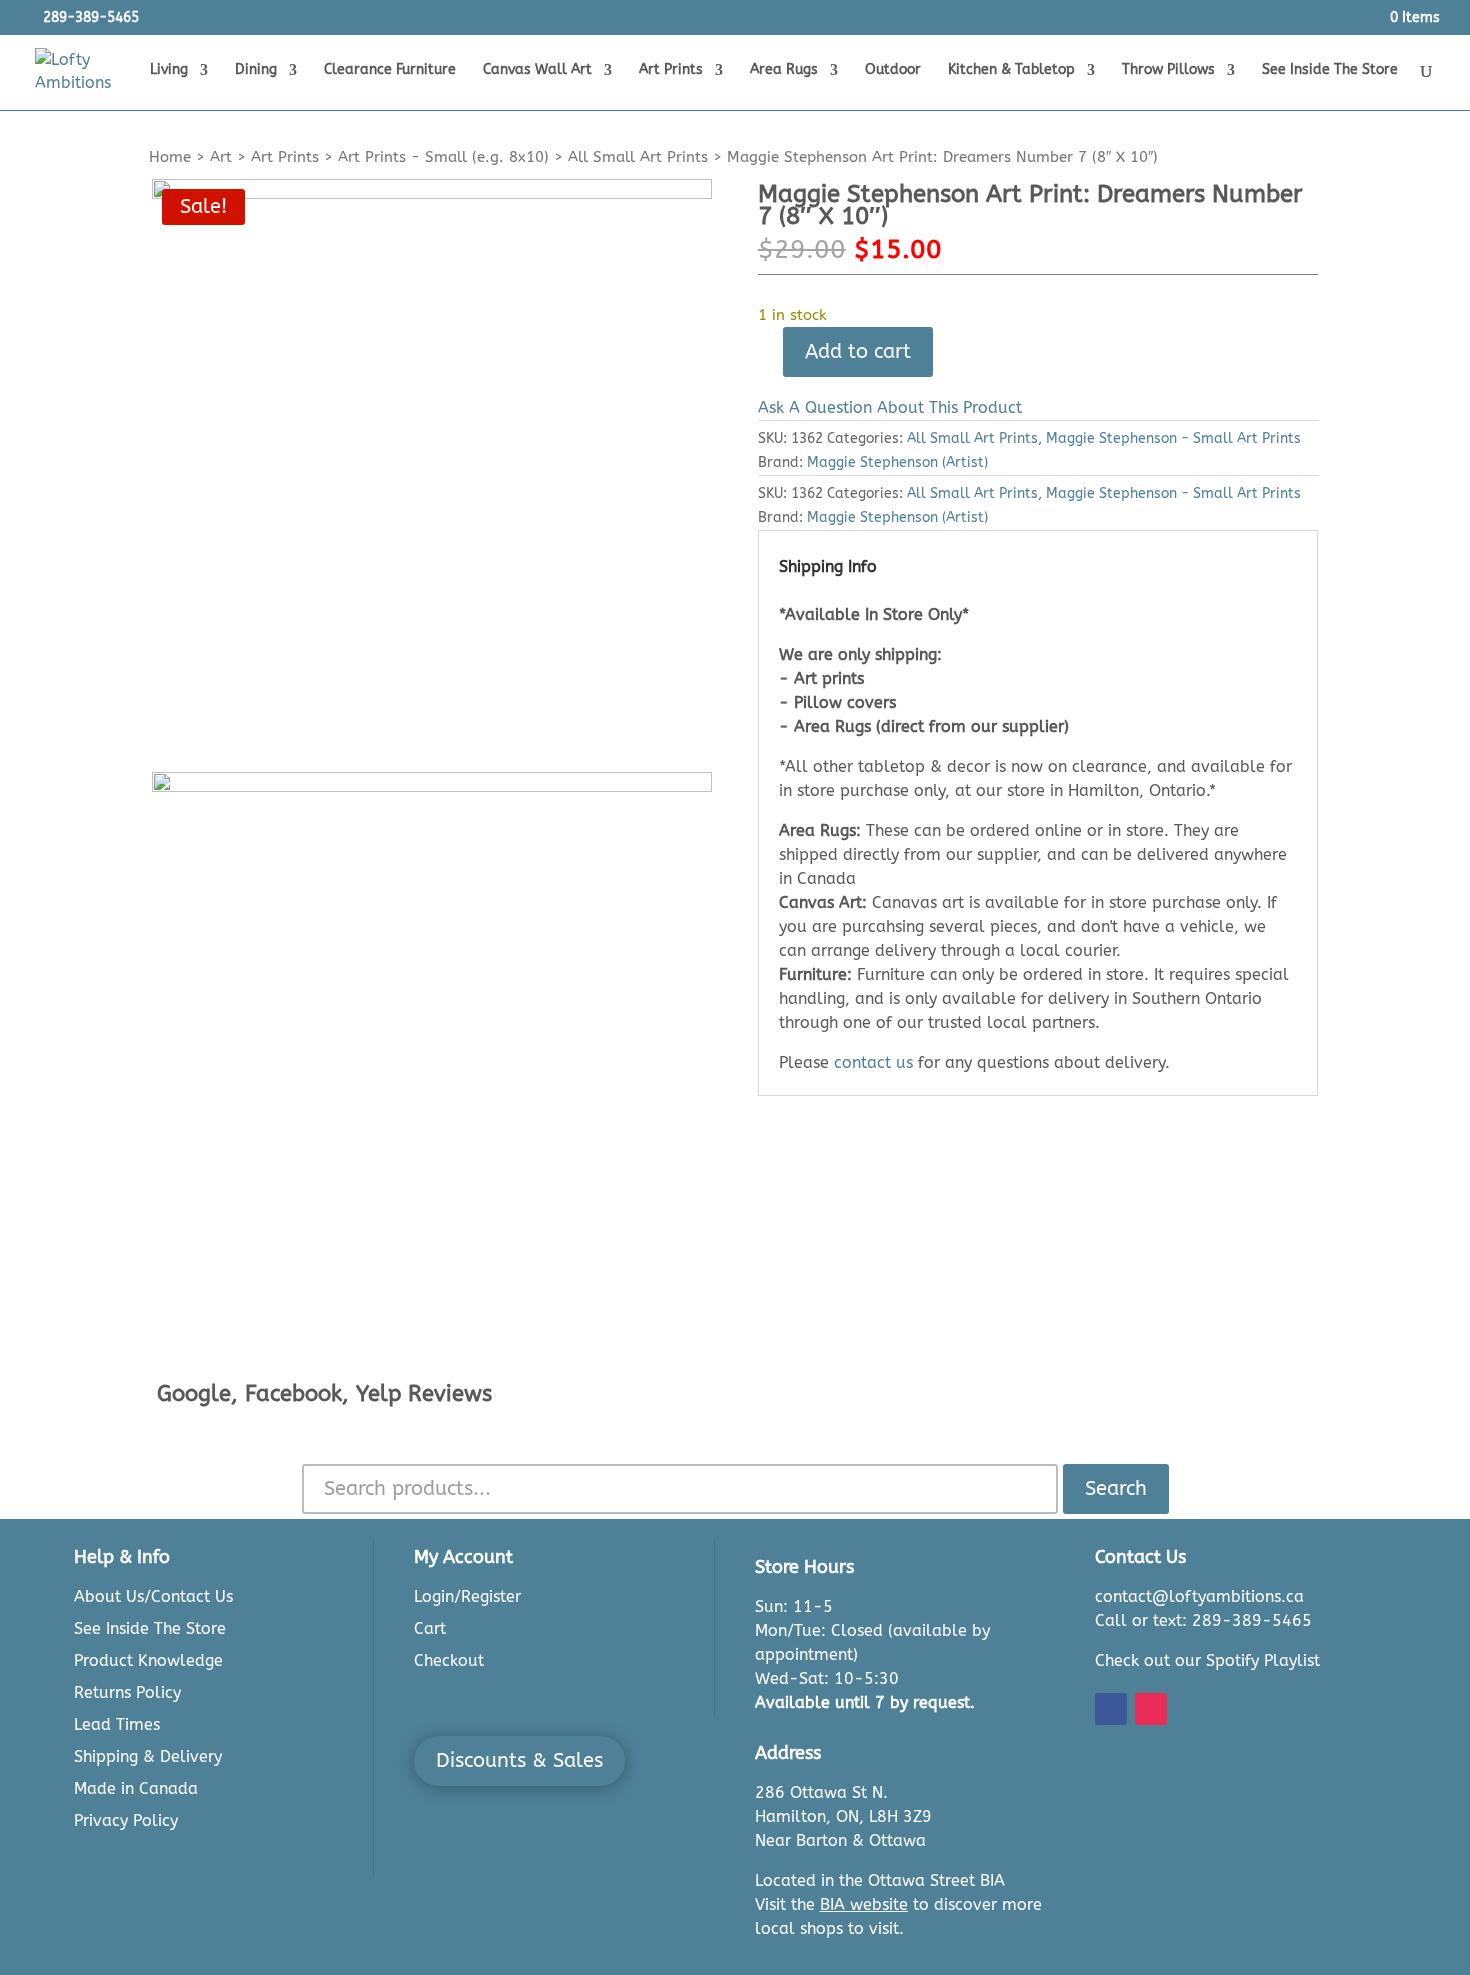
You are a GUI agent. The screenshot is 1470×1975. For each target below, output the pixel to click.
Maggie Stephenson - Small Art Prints (1173, 438)
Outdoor (893, 70)
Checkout (449, 1660)
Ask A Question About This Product (890, 407)
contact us (873, 1062)
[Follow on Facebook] (1111, 1709)
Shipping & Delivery (148, 1756)
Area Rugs (784, 70)
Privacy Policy (126, 1820)
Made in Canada (136, 1788)
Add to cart (858, 351)
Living (169, 70)
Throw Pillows (1168, 70)
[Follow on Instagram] (1151, 1709)
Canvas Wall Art (537, 70)
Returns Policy (127, 1692)
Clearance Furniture (390, 70)
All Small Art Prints (638, 157)
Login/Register (467, 1596)
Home (170, 157)
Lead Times (117, 1724)
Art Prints (671, 70)
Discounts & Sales (519, 1760)
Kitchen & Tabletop (1011, 70)
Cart (430, 1628)
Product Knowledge (148, 1660)
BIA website (864, 1904)
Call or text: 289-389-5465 (1203, 1620)
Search (1116, 1488)
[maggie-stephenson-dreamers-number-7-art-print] (432, 459)
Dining (256, 70)
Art (221, 157)
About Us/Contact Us (153, 1596)
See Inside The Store (1330, 70)
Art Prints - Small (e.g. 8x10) (443, 157)
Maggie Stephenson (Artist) (897, 462)
